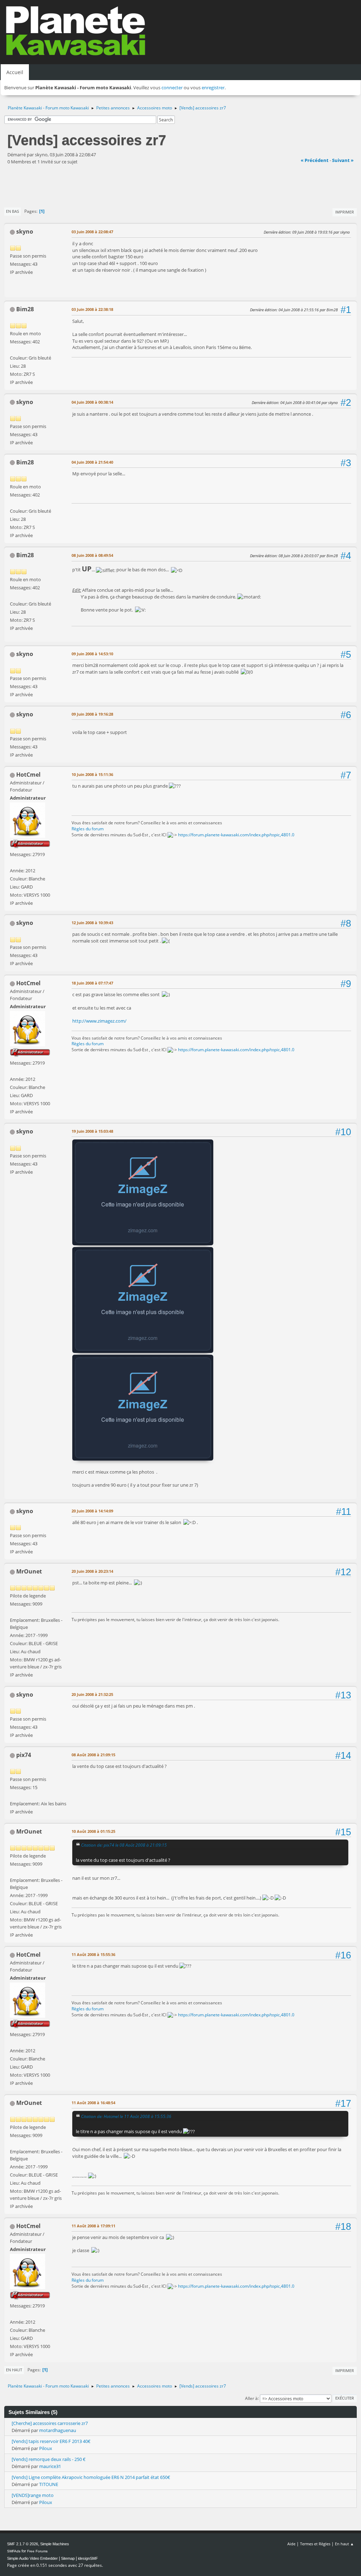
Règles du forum (88, 829)
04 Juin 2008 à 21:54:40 (92, 462)
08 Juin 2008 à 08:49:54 (92, 555)
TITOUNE (49, 2484)
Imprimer (345, 212)
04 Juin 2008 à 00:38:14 (92, 402)
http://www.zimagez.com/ (99, 1021)
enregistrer (213, 88)
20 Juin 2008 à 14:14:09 (92, 1511)
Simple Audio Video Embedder (32, 2558)
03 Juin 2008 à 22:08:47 (92, 232)
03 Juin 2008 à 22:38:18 (92, 309)
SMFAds (14, 2551)
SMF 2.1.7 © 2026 (23, 2544)
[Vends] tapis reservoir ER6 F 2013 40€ (51, 2441)
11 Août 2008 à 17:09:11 (93, 2226)
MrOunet (29, 1571)
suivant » (343, 160)
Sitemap (68, 2558)
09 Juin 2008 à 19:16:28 (92, 714)
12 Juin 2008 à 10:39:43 (92, 923)
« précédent (315, 160)
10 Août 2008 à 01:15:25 (93, 1831)
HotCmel (28, 775)
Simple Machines (55, 2544)
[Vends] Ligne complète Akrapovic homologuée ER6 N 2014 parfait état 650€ (91, 2477)
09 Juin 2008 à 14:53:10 (92, 654)
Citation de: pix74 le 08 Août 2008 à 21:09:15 (124, 1845)
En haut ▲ (344, 2544)
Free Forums (37, 2551)
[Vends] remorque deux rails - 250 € (49, 2459)
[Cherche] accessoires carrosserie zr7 (50, 2423)
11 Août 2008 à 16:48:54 (93, 2103)
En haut (14, 2370)
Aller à (251, 2398)
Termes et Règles (315, 2544)
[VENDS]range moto (33, 2495)
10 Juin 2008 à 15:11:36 (92, 774)
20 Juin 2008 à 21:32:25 (92, 1694)
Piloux (46, 2448)
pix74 (24, 1755)
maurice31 (50, 2466)
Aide (291, 2544)
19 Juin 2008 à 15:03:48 (92, 1131)
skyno (25, 231)
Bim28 (25, 309)
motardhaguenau (58, 2430)
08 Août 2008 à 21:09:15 (93, 1755)
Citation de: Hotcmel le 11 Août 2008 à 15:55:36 (126, 2116)
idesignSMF (88, 2558)
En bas (13, 211)
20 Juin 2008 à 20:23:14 (92, 1571)
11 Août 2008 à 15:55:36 (93, 1954)
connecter (172, 88)
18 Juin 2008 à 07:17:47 (92, 983)
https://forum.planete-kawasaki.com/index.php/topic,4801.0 (236, 835)
